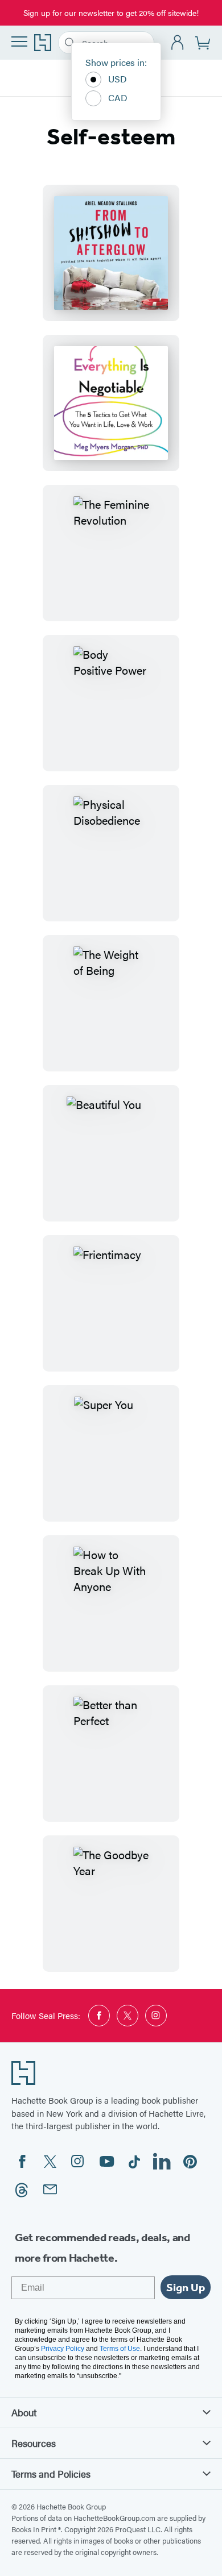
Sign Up (186, 2287)
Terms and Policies (51, 2474)
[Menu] (19, 41)
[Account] (178, 43)
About (24, 2412)
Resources (34, 2443)
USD (118, 79)
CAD (118, 97)
